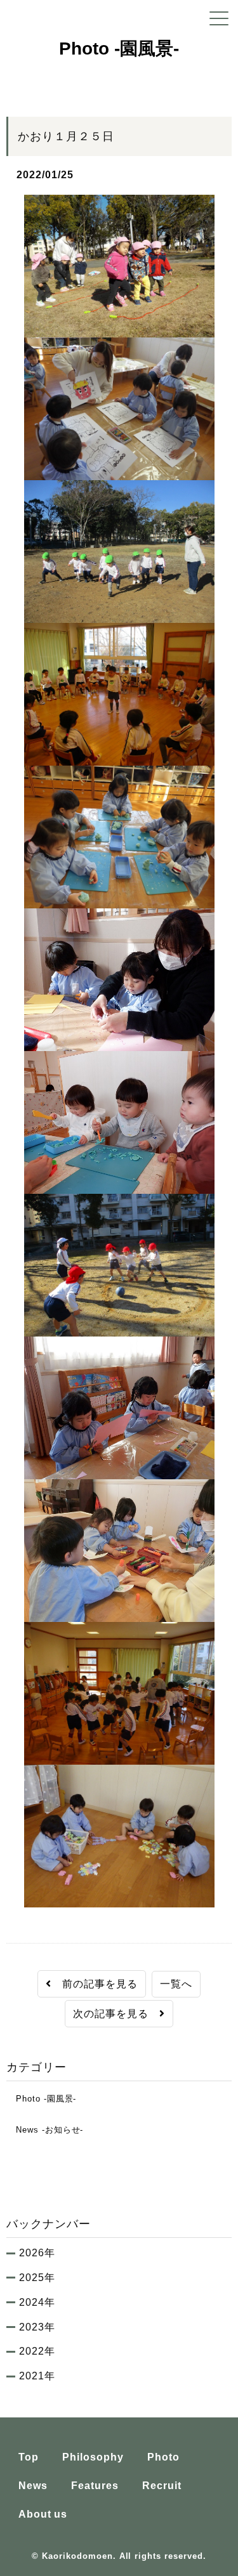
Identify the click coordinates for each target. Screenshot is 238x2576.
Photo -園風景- (41, 2099)
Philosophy (93, 2457)
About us (43, 2514)
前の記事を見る (95, 1984)
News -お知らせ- (45, 2130)
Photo (163, 2457)
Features (95, 2486)
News (33, 2486)
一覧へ (176, 1984)
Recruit (162, 2486)
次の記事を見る (116, 2014)
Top (29, 2457)
